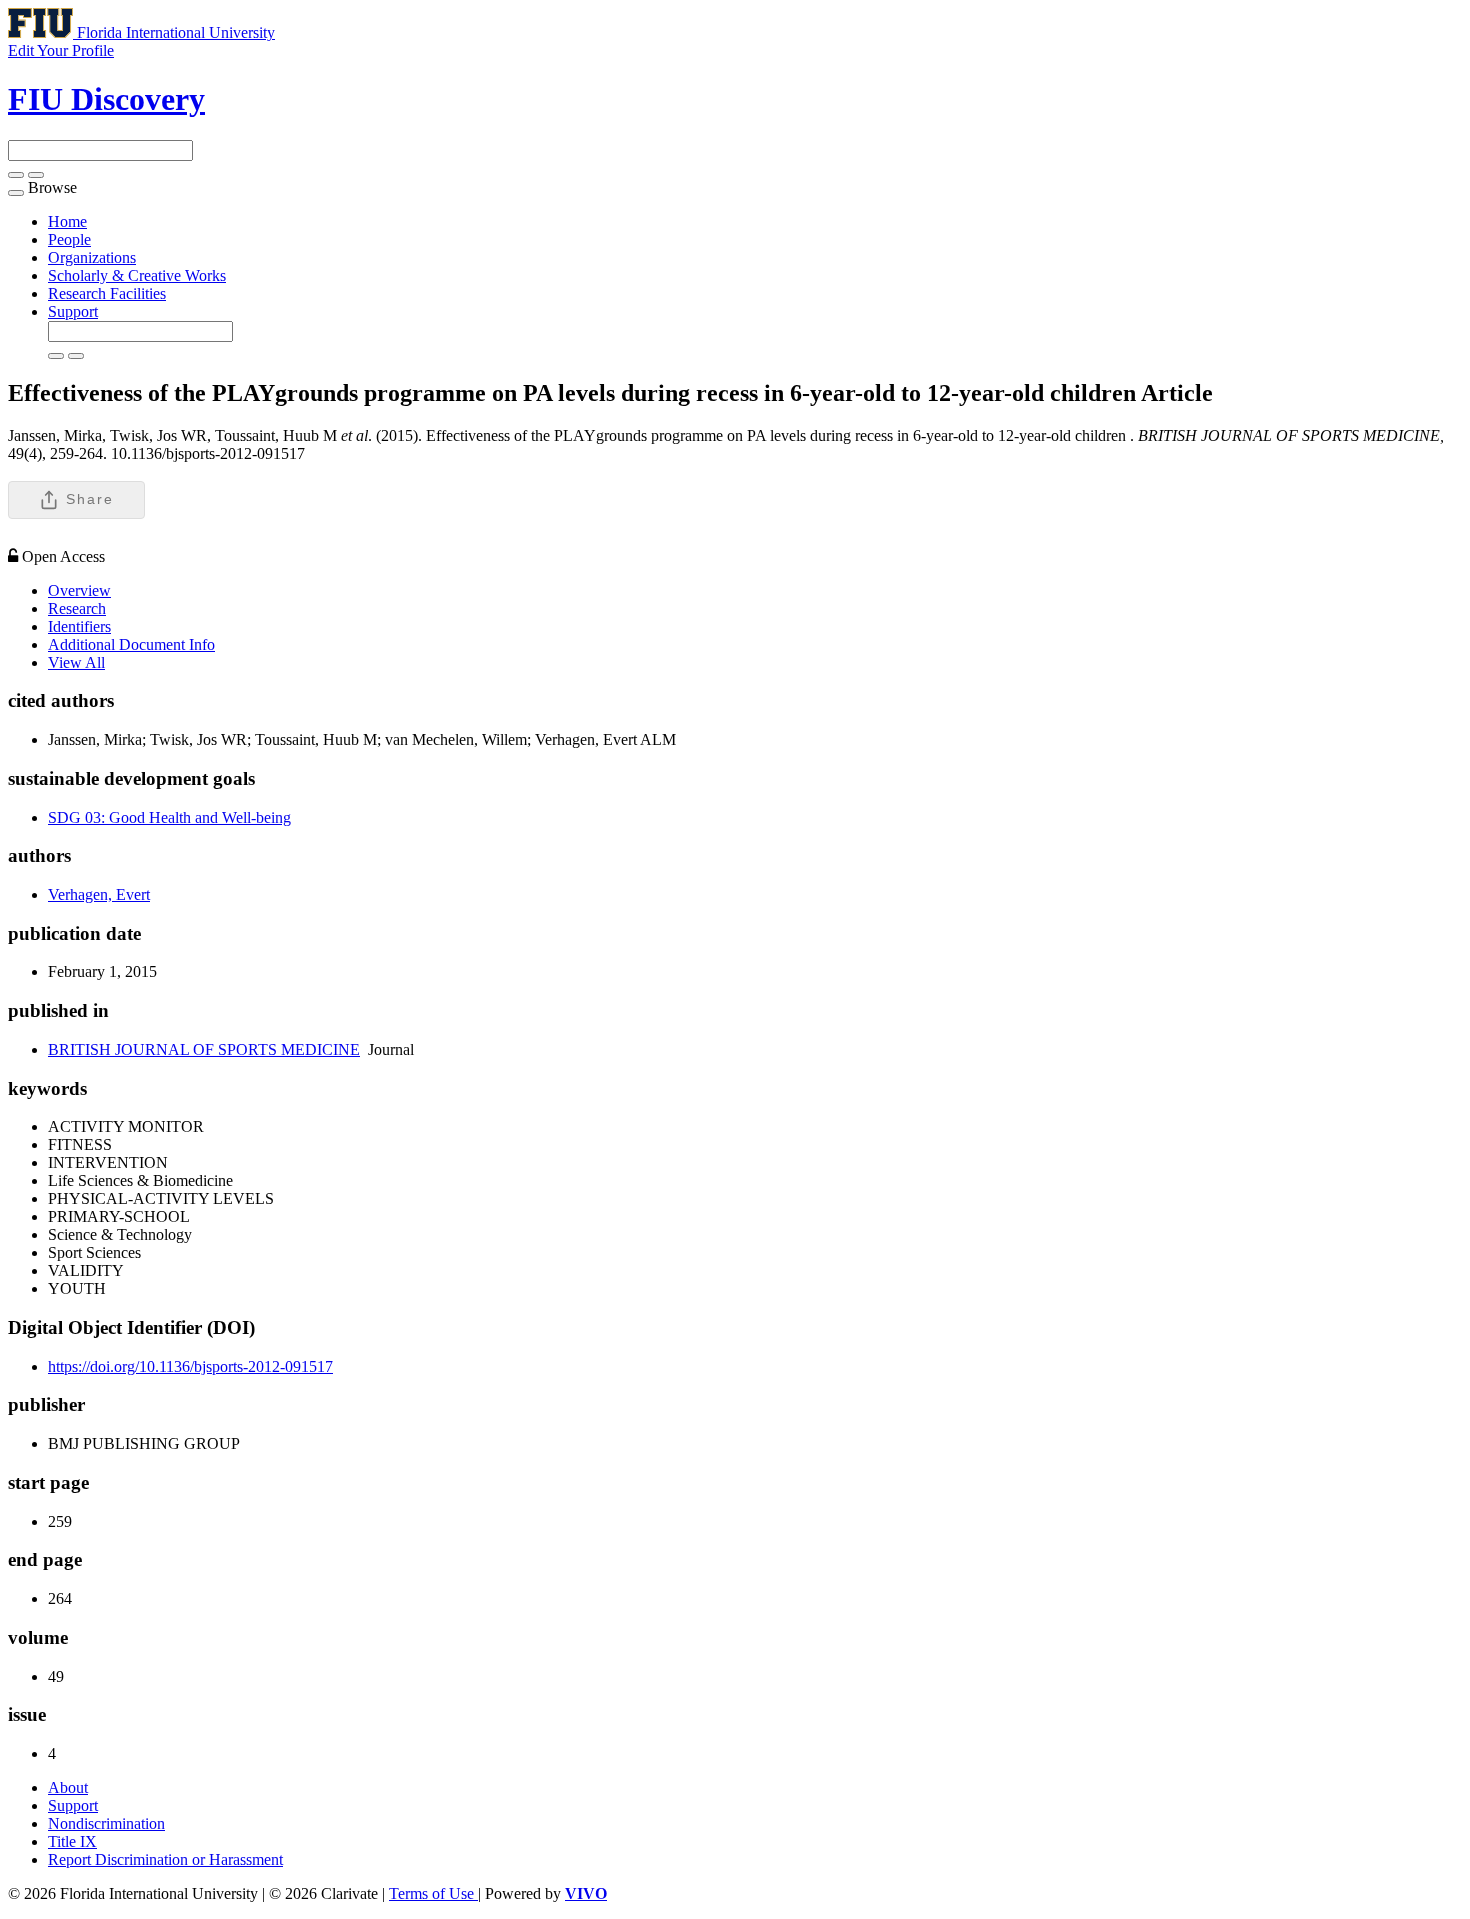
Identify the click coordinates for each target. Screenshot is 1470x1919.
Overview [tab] (79, 590)
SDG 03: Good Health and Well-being (169, 817)
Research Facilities (107, 293)
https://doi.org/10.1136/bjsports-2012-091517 (190, 1366)
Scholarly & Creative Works (137, 275)
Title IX (72, 1841)
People (69, 239)
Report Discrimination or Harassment (165, 1859)
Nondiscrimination (106, 1823)
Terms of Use (433, 1893)
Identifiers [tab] (79, 626)
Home (67, 221)
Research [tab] (77, 608)
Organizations (92, 257)
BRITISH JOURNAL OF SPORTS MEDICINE (204, 1049)
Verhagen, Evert (99, 894)
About (68, 1787)
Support (73, 311)
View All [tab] (76, 662)
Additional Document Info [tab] (131, 644)
